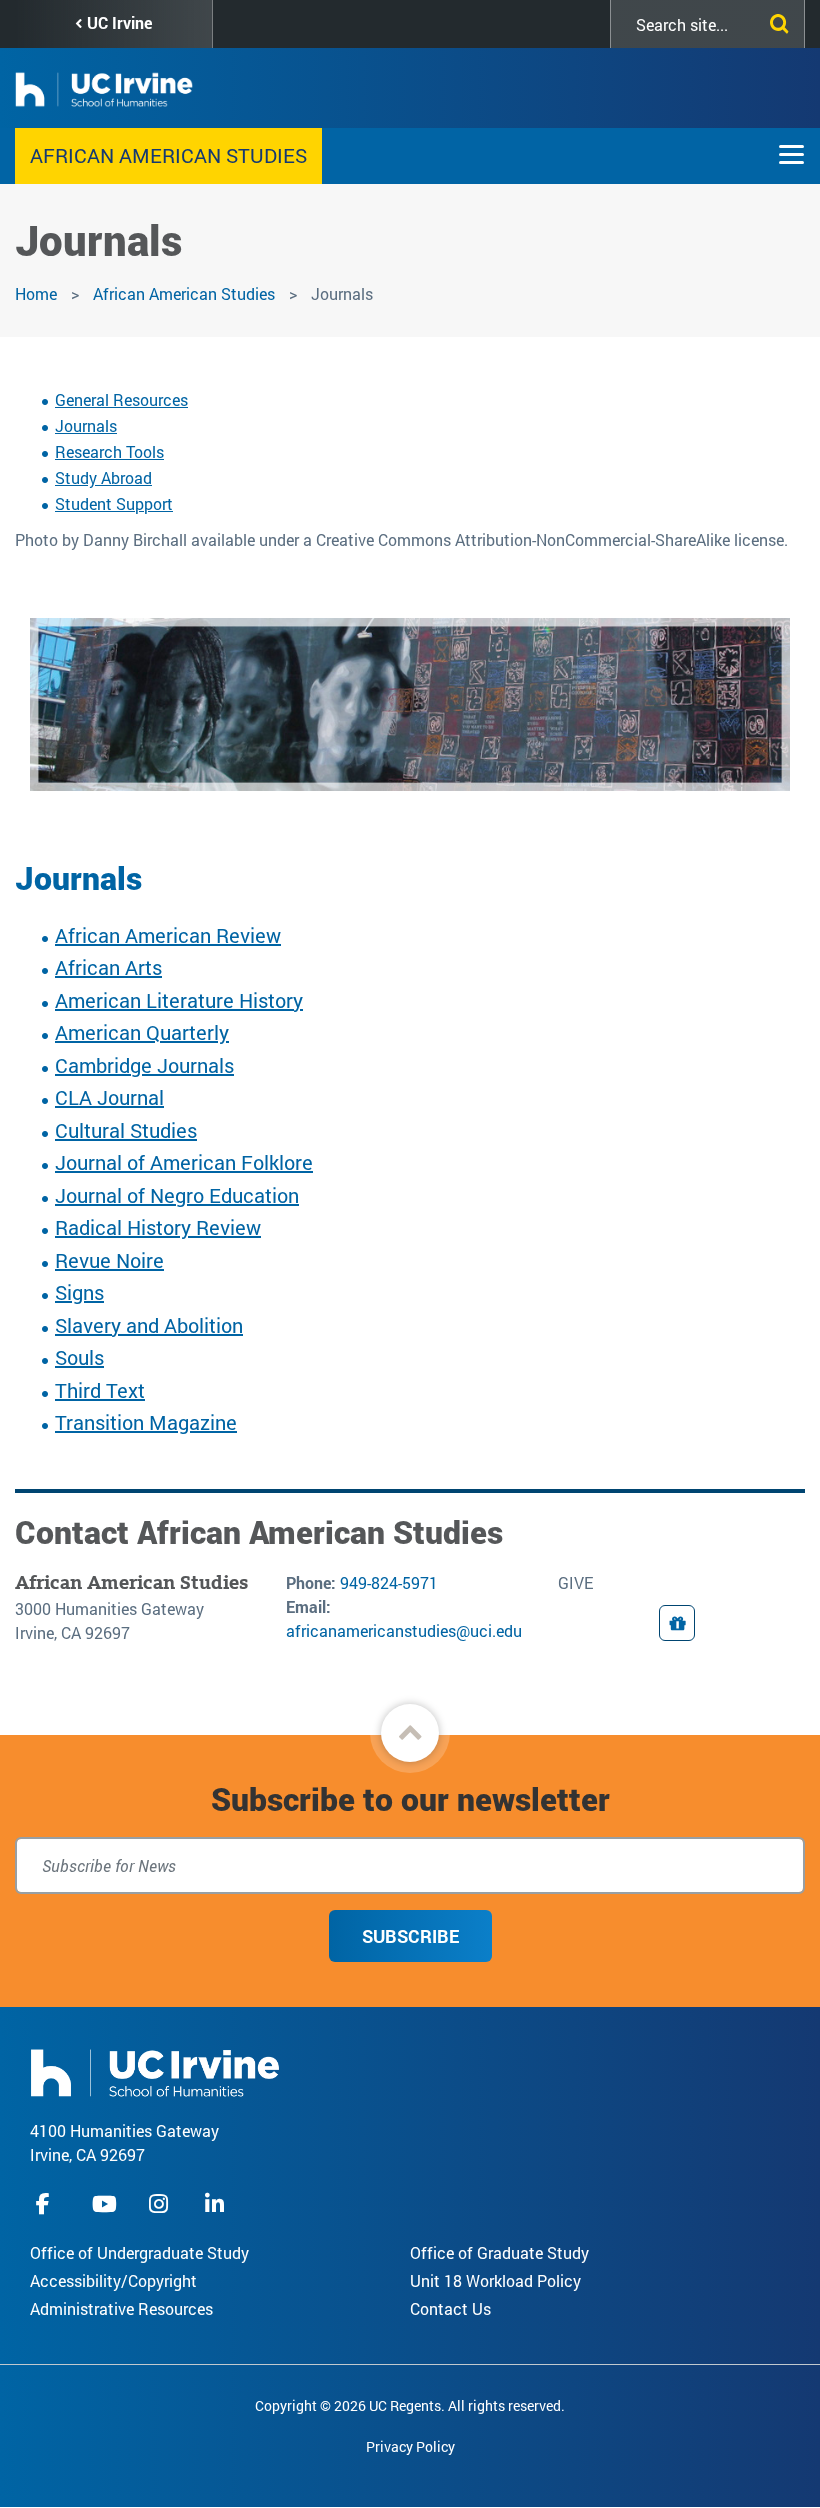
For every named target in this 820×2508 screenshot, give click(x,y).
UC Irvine (119, 22)
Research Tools (109, 451)
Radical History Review (158, 1227)
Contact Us (450, 2308)
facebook (48, 2203)
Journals (86, 425)
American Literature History (179, 1000)
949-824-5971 (389, 1582)
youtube (104, 2203)
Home (36, 293)
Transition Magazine (146, 1422)
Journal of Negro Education (177, 1195)
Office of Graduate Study (499, 2252)
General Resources (121, 399)
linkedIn (217, 2203)
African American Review (168, 935)
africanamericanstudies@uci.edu (404, 1630)
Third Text (100, 1390)
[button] (410, 1733)
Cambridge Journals (144, 1065)
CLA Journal (109, 1097)
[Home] (155, 2070)
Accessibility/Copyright (113, 2280)
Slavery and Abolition (149, 1325)
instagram (161, 2203)
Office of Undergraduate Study (139, 2252)
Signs (79, 1292)
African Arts (108, 967)
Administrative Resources (121, 2308)
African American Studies (168, 155)
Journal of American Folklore (184, 1162)
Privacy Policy (410, 2446)
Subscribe (410, 1936)
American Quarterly (142, 1032)
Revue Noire (109, 1260)
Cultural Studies (126, 1130)
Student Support (114, 503)
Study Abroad (103, 477)
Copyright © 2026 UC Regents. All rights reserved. (410, 2405)
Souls (79, 1357)
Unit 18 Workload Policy (495, 2280)
